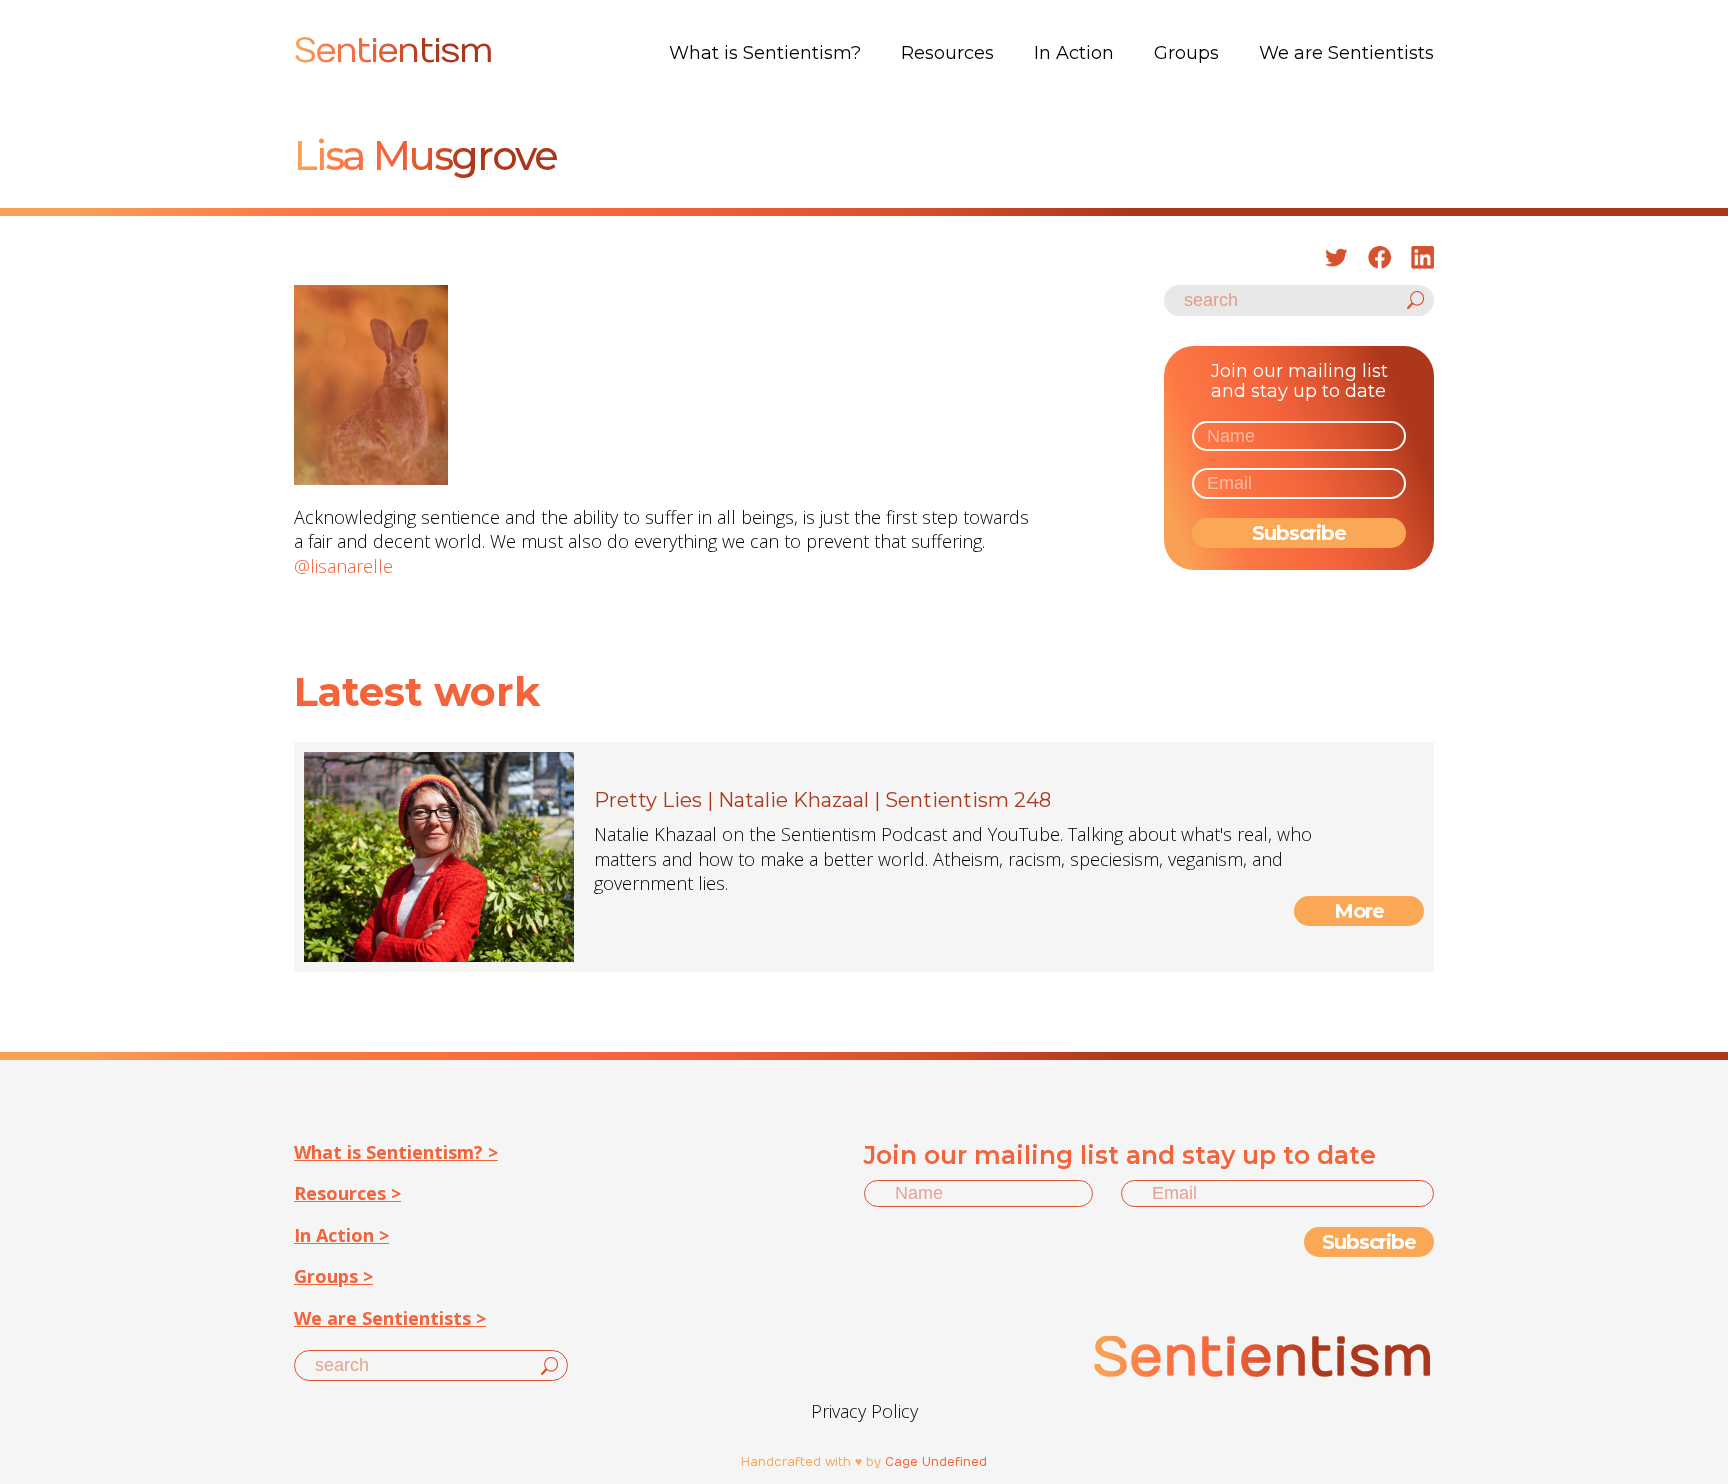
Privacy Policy (864, 1411)
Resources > (347, 1193)
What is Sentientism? (765, 53)
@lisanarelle (343, 566)
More (1359, 911)
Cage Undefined (936, 1462)
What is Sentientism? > (396, 1152)
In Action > (341, 1235)
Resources (947, 53)
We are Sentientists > (390, 1318)
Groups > (333, 1276)
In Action (1074, 53)
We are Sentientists (1346, 53)
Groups (1186, 53)
